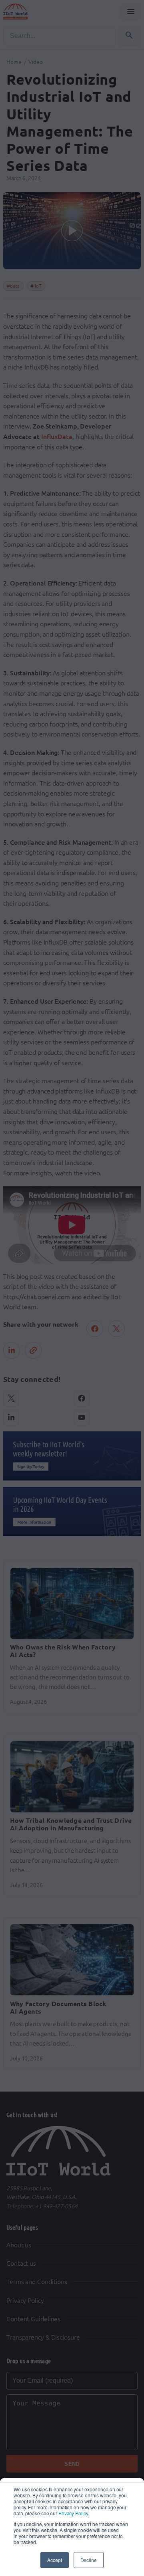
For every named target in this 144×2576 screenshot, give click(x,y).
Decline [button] (89, 2560)
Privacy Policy (73, 2513)
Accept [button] (54, 2560)
